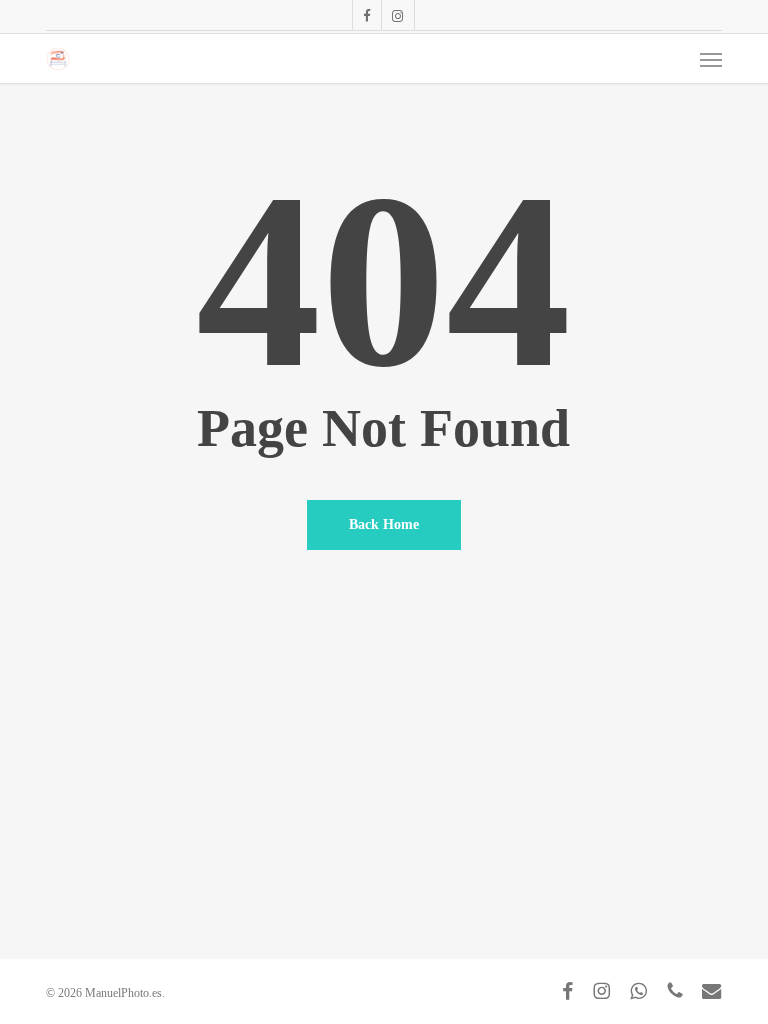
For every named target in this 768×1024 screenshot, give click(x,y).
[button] (711, 59)
